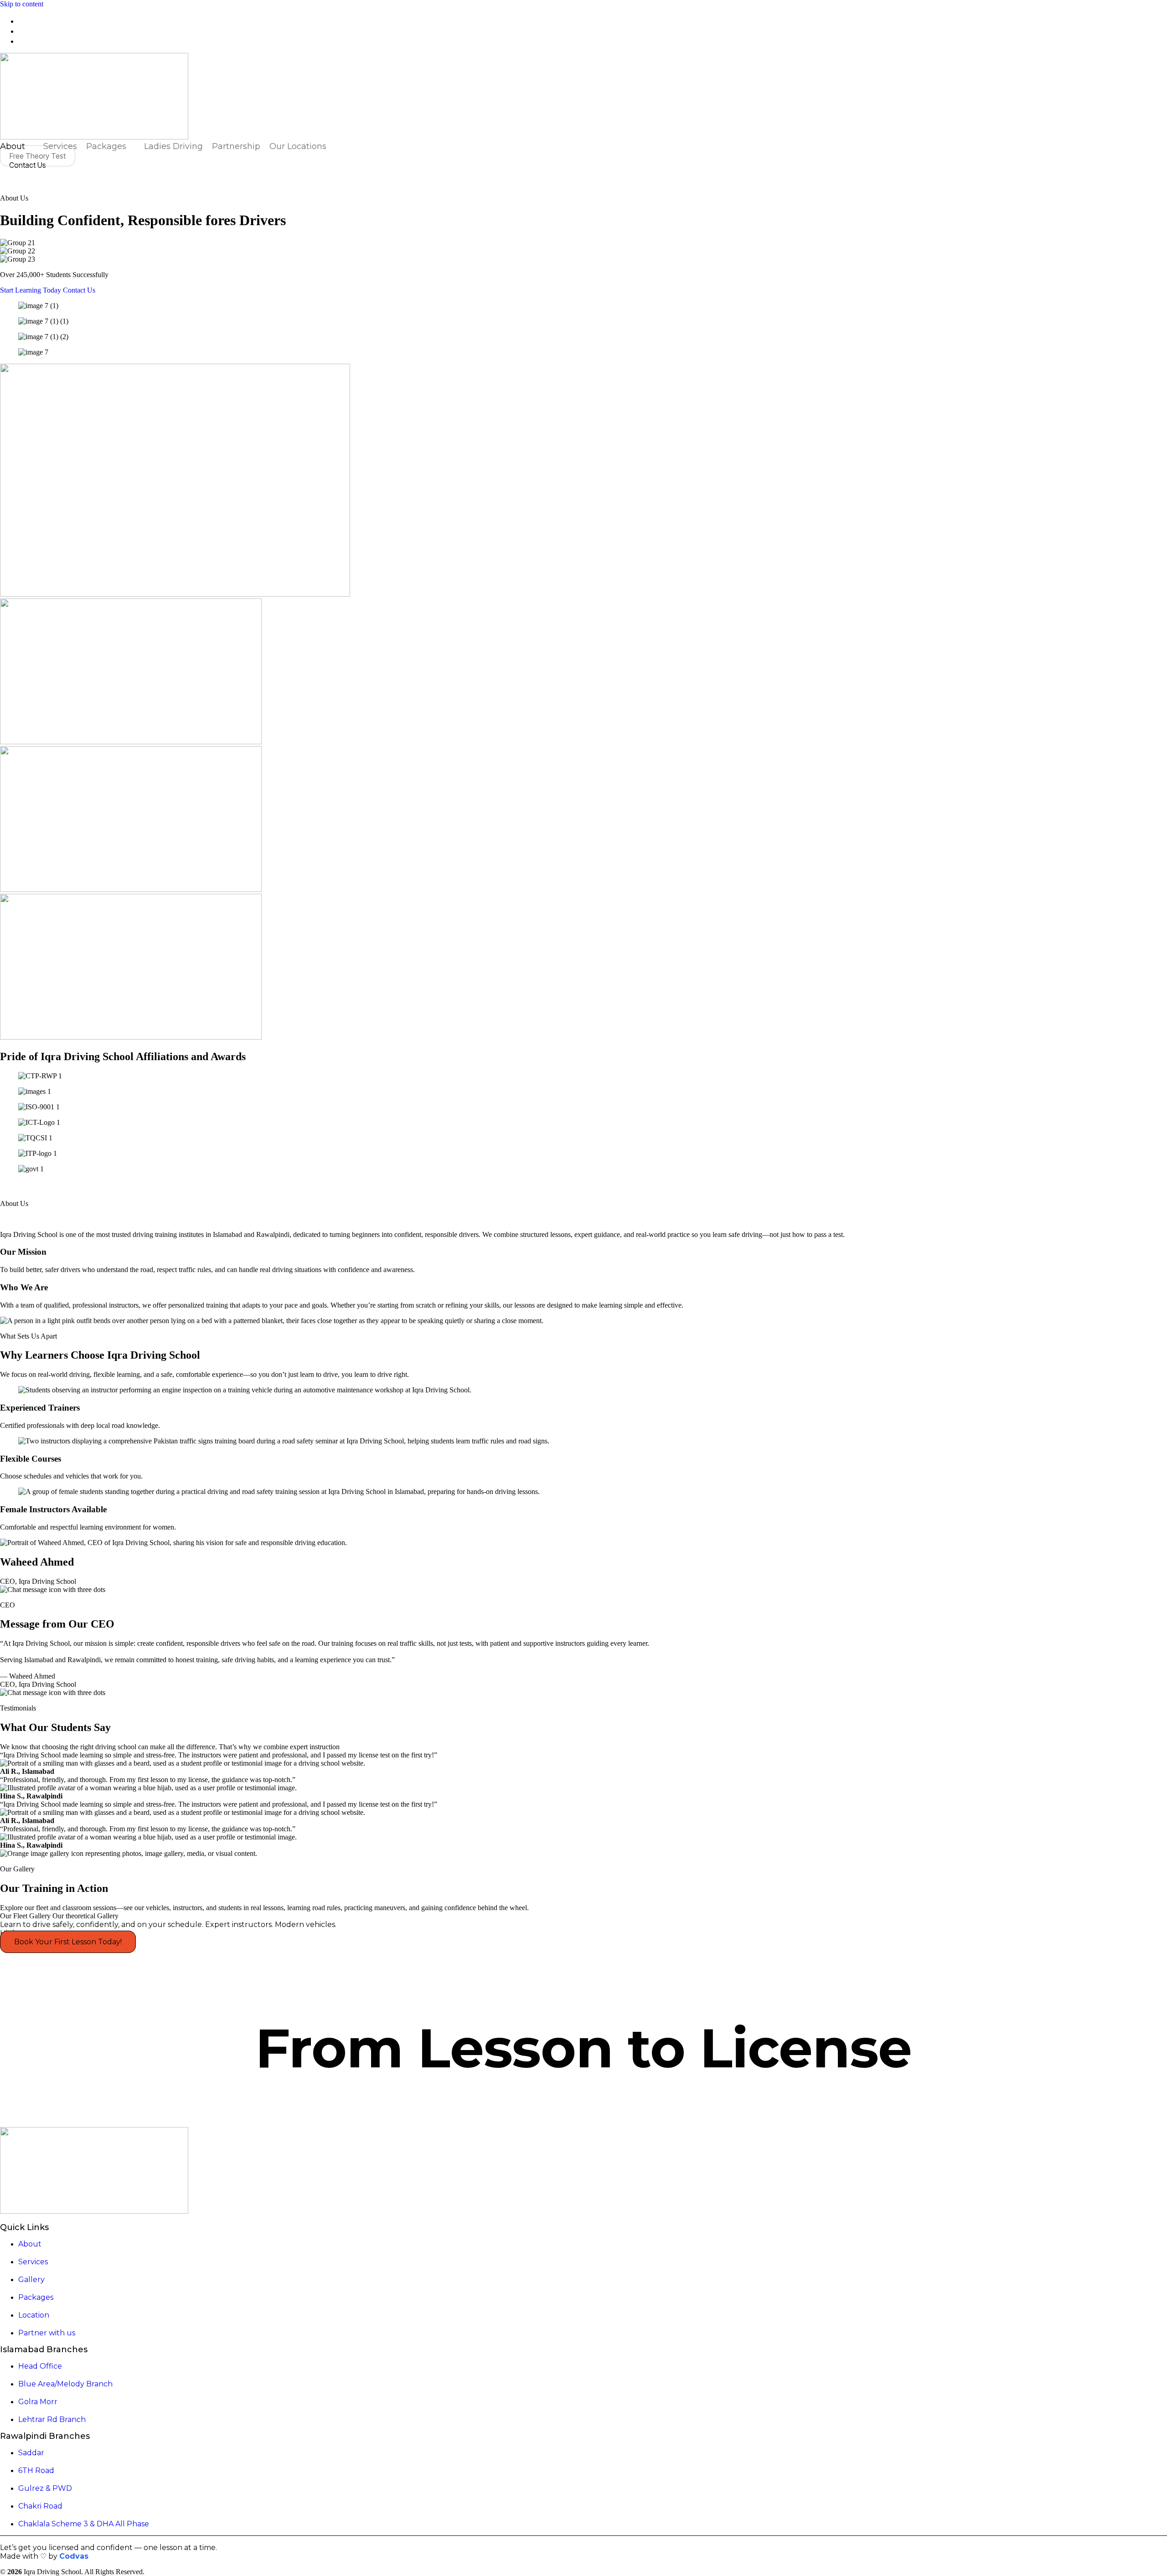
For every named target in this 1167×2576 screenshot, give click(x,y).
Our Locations (298, 146)
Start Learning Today (31, 290)
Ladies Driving (173, 146)
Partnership (236, 146)
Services (60, 146)
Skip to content (22, 4)
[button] (3, 174)
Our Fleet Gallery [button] (26, 1916)
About (13, 146)
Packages (106, 146)
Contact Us (79, 290)
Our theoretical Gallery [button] (85, 1916)
